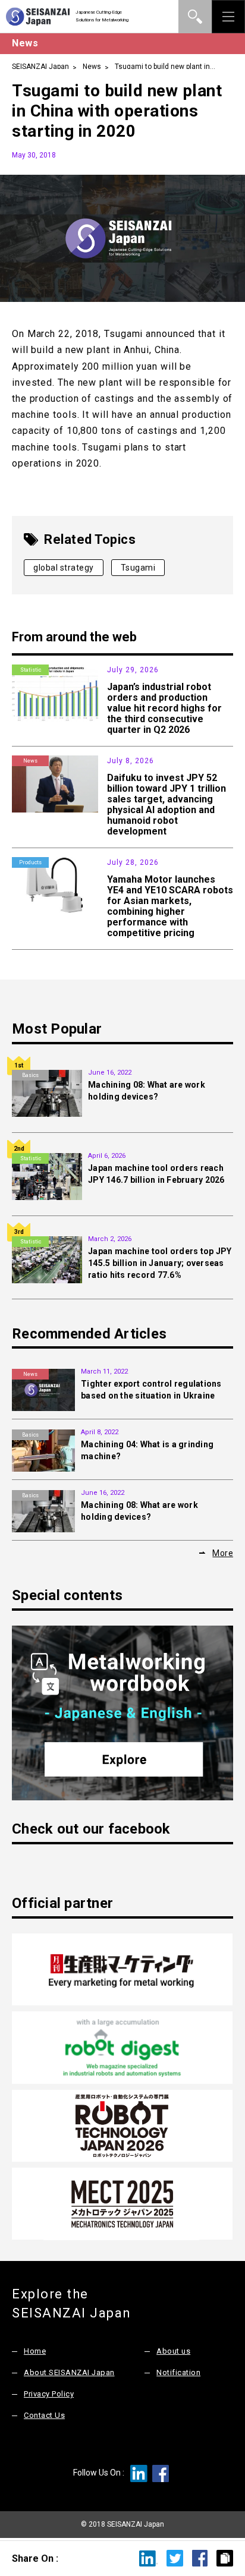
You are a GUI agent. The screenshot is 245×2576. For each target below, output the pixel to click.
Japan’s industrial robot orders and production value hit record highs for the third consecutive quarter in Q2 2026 (164, 708)
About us (173, 2351)
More (223, 1553)
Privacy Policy (49, 2394)
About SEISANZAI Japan (69, 2372)
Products (30, 862)
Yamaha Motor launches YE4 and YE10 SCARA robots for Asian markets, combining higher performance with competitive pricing (170, 906)
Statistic (31, 670)
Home (35, 2351)
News (92, 67)
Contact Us (44, 2415)
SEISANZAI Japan (40, 67)
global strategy (64, 568)
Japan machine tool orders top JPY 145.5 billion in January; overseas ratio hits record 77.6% (160, 1263)
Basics (30, 1075)
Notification (178, 2372)
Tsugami (138, 568)
